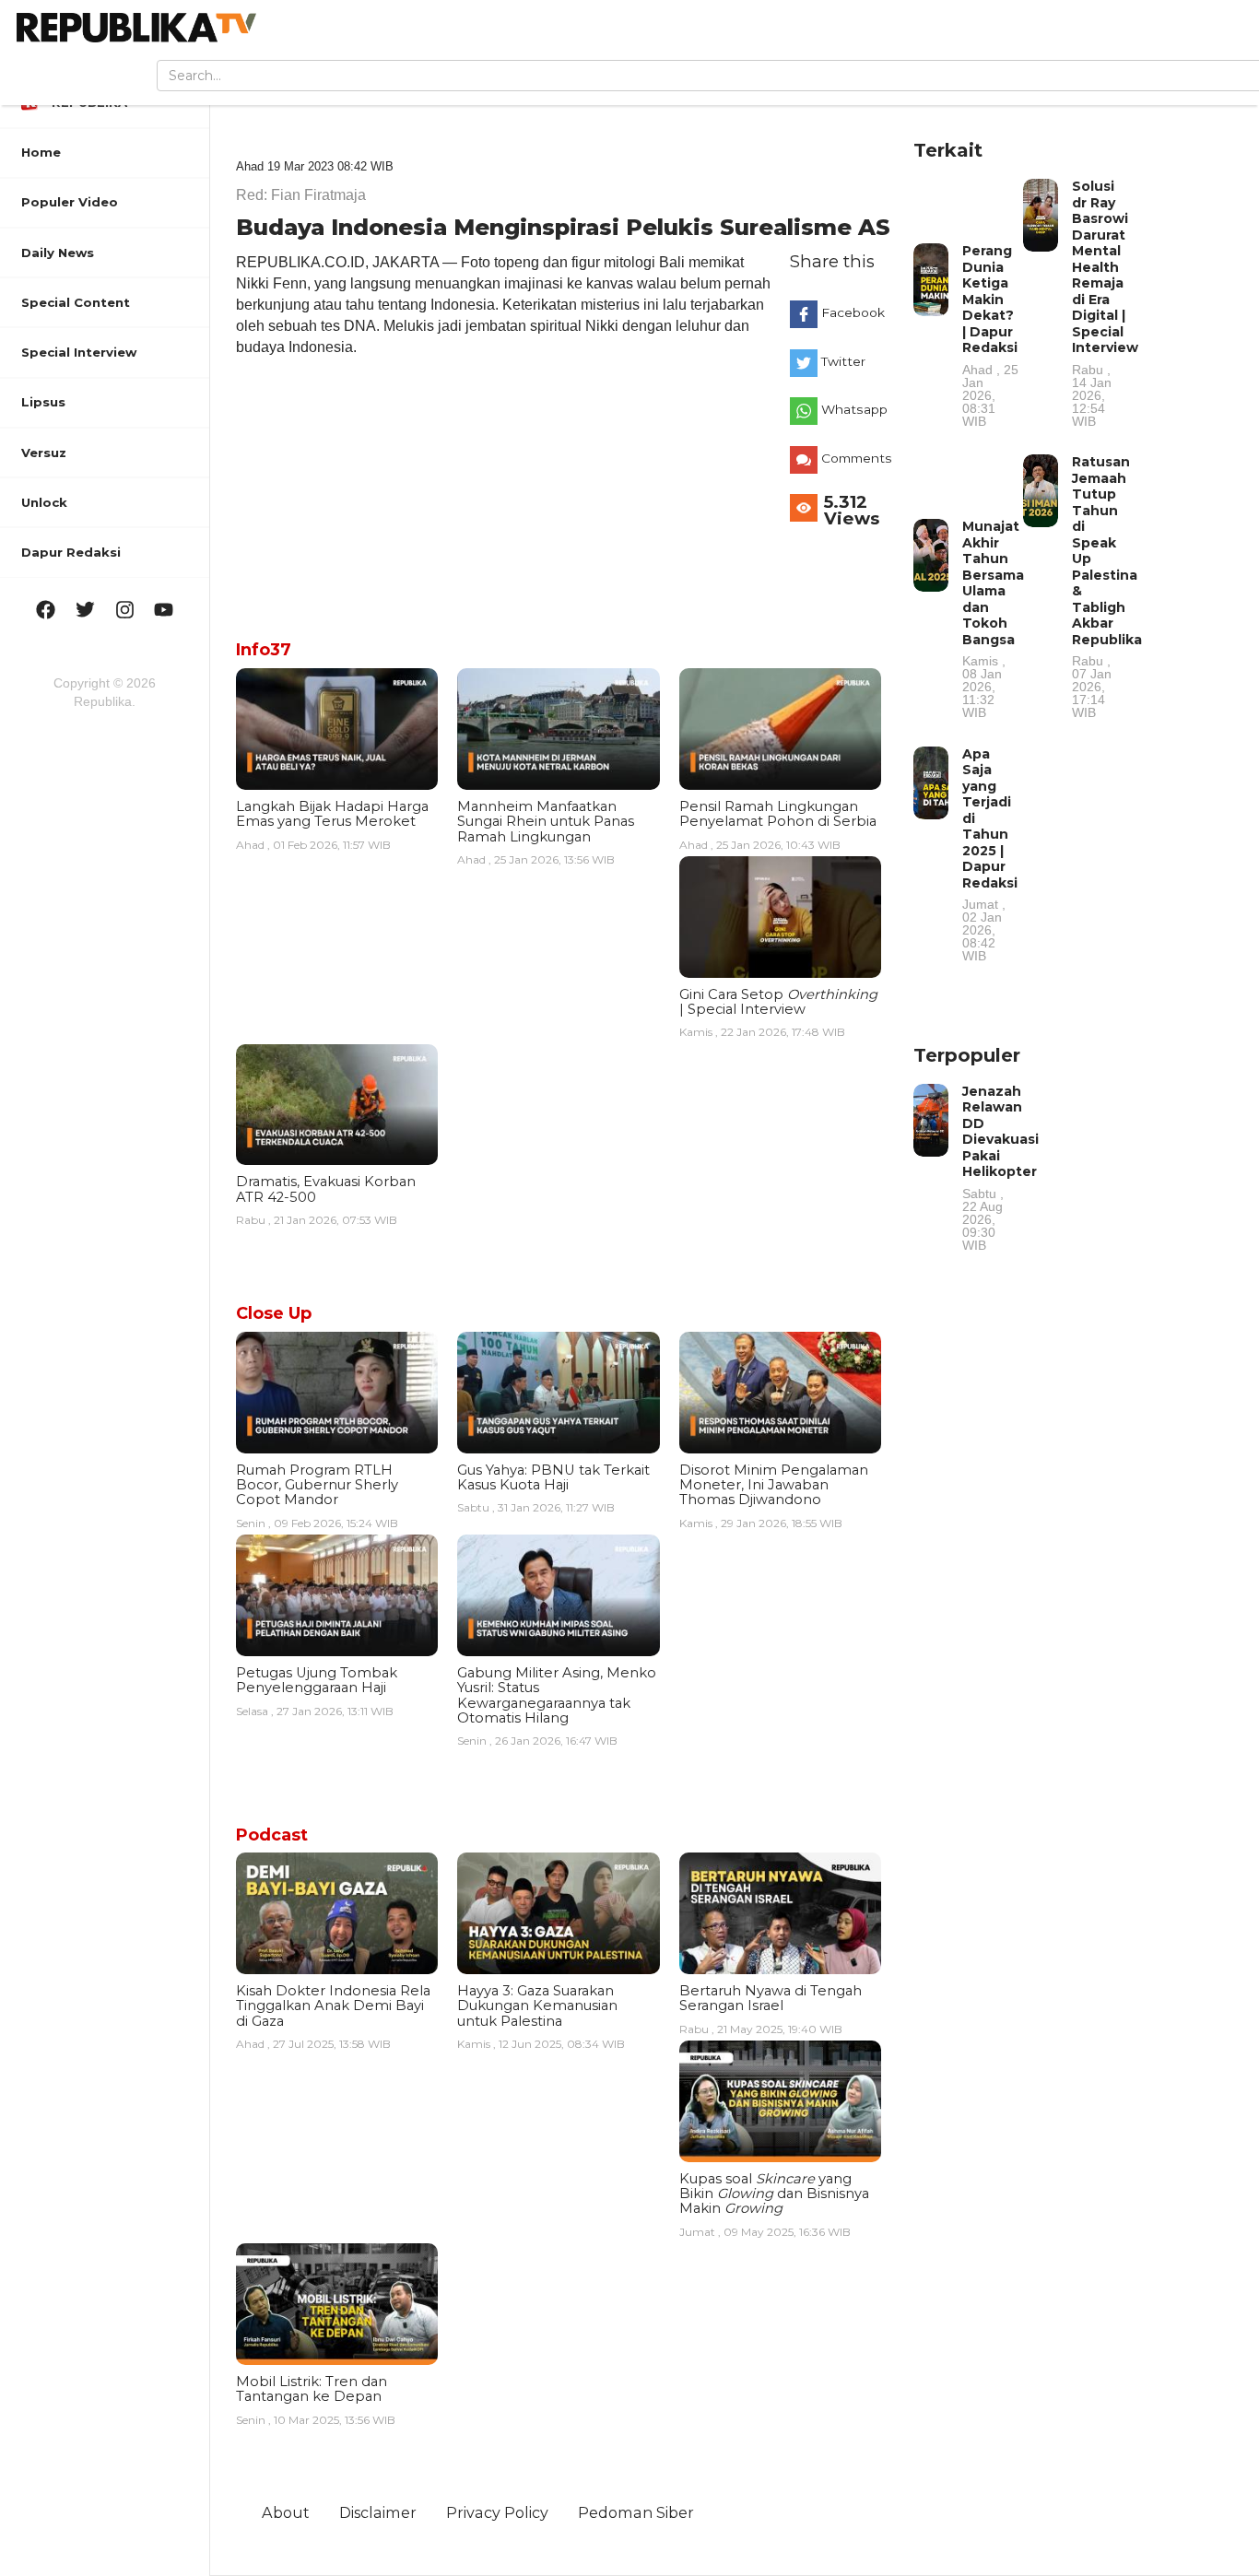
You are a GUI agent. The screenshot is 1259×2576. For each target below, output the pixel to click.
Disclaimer (378, 2512)
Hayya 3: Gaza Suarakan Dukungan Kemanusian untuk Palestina (537, 2006)
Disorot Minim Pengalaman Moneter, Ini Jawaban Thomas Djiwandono (774, 1485)
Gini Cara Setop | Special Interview (778, 1002)
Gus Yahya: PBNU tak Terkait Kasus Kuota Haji (553, 1477)
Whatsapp (854, 409)
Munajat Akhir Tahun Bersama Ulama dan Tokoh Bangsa (993, 618)
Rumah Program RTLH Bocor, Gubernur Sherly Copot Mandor (317, 1485)
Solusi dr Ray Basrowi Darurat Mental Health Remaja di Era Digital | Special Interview (1105, 303)
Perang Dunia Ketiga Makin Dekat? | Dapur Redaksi (990, 335)
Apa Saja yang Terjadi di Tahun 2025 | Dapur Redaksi (990, 854)
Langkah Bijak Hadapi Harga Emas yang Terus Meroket (332, 814)
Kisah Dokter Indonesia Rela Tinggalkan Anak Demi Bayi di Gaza (333, 2006)
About (286, 2512)
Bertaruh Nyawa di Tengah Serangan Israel (771, 1998)
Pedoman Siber (636, 2512)
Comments (855, 458)
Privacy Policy (497, 2512)
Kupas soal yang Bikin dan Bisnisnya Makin (774, 2194)
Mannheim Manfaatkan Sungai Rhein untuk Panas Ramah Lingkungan (546, 822)
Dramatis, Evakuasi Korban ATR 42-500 (326, 1189)
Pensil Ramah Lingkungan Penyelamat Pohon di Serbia (778, 814)
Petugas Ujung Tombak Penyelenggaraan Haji (317, 1680)
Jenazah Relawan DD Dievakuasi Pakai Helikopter (1000, 1167)
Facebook (853, 312)
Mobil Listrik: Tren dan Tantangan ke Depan (312, 2389)
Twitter (843, 361)
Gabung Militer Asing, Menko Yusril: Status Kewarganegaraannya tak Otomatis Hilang (557, 1695)
